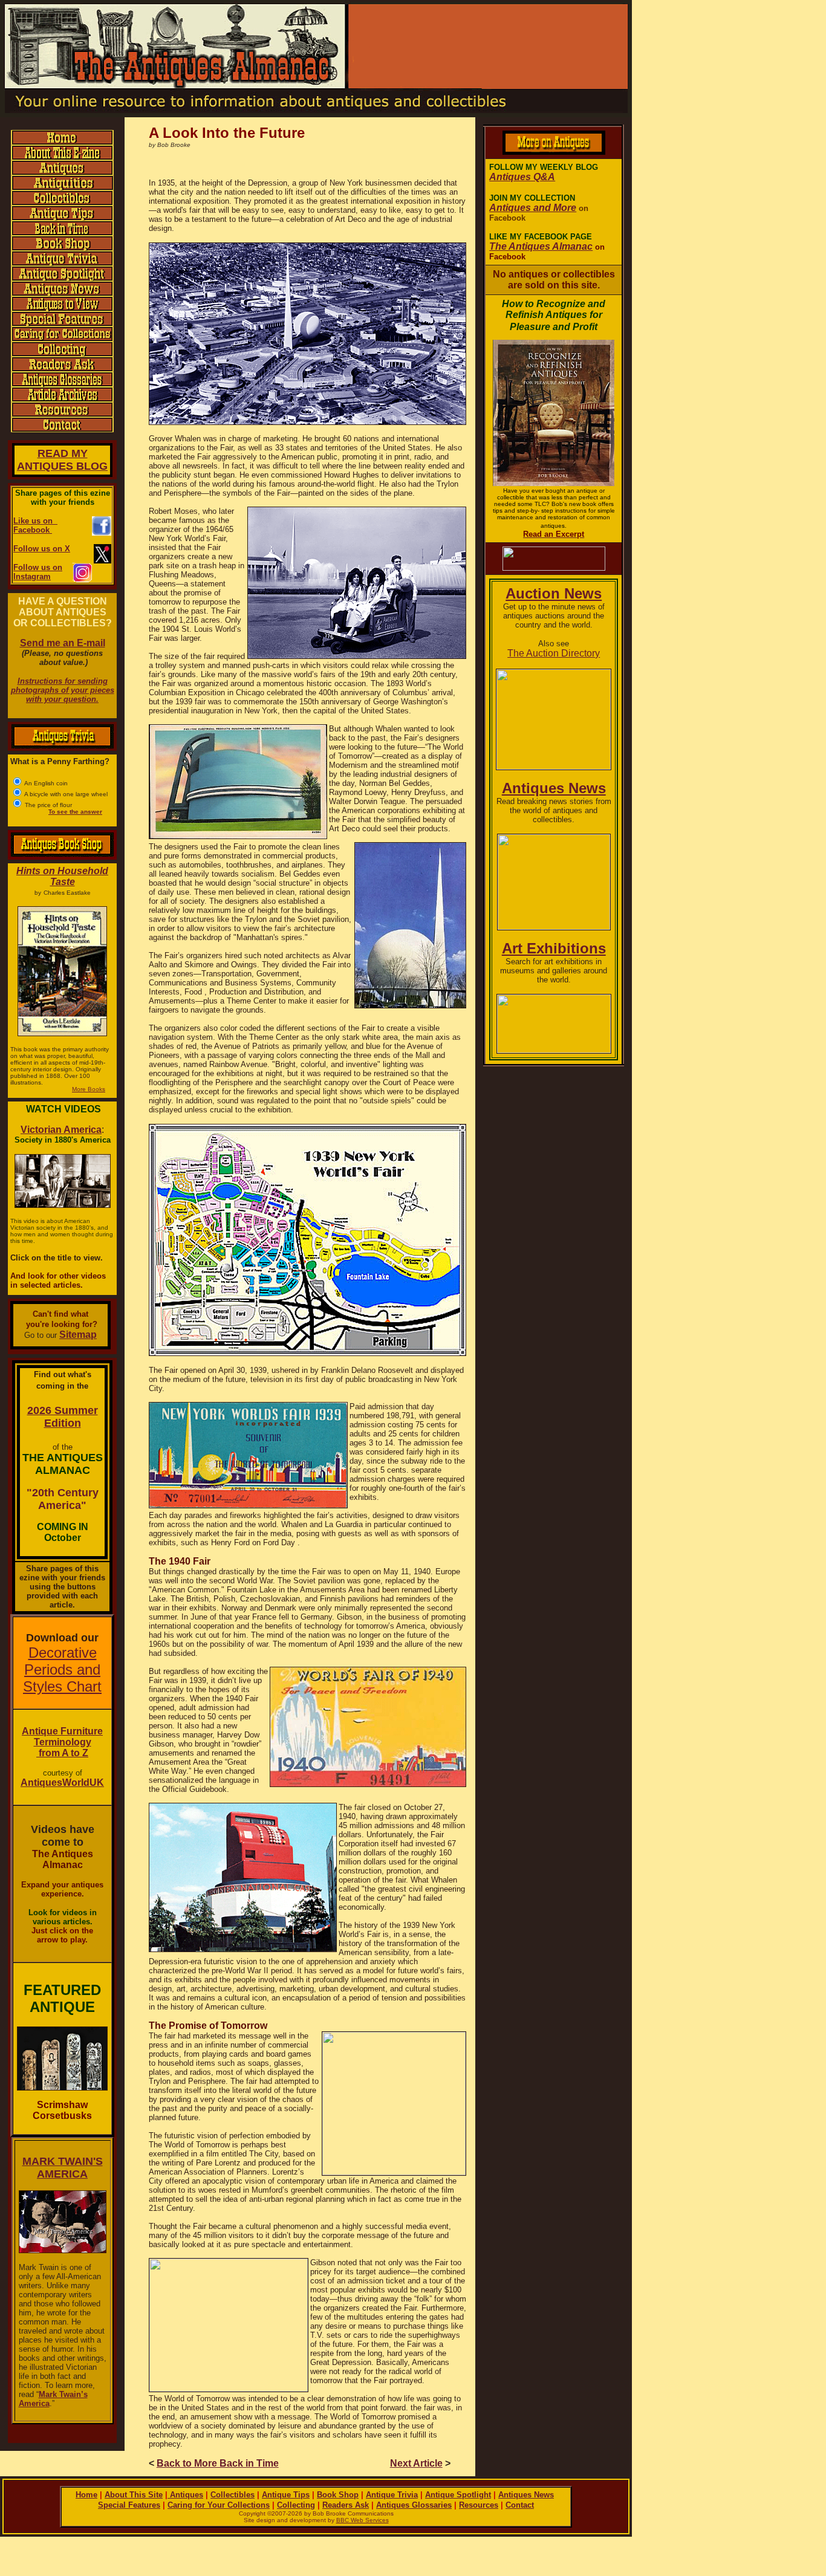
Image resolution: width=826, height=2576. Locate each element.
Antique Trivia (392, 2495)
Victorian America (61, 1130)
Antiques (185, 2495)
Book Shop (338, 2495)
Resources (479, 2505)
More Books (89, 1089)
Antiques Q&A (522, 177)
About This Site (134, 2495)
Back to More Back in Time (218, 2463)
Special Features (129, 2505)
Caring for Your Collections (219, 2505)
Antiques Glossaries (414, 2505)
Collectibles (233, 2495)
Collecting (296, 2505)
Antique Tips (286, 2495)
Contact (520, 2505)
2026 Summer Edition (63, 1417)
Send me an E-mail (63, 643)
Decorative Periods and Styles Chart (62, 1669)
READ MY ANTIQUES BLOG (62, 460)
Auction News (554, 593)
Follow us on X (42, 549)
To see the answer (75, 812)
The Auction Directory (554, 653)
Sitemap (78, 1335)
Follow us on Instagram (38, 572)
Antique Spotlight (458, 2495)
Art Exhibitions (554, 948)
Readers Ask (346, 2505)
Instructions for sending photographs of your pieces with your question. (63, 690)
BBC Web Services (363, 2520)
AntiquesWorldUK (62, 1783)
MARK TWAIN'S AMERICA (63, 2168)
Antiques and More (533, 208)
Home (86, 2495)
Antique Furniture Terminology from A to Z (62, 1742)
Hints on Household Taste (62, 876)
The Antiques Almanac (541, 246)
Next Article (416, 2463)
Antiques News (554, 788)
